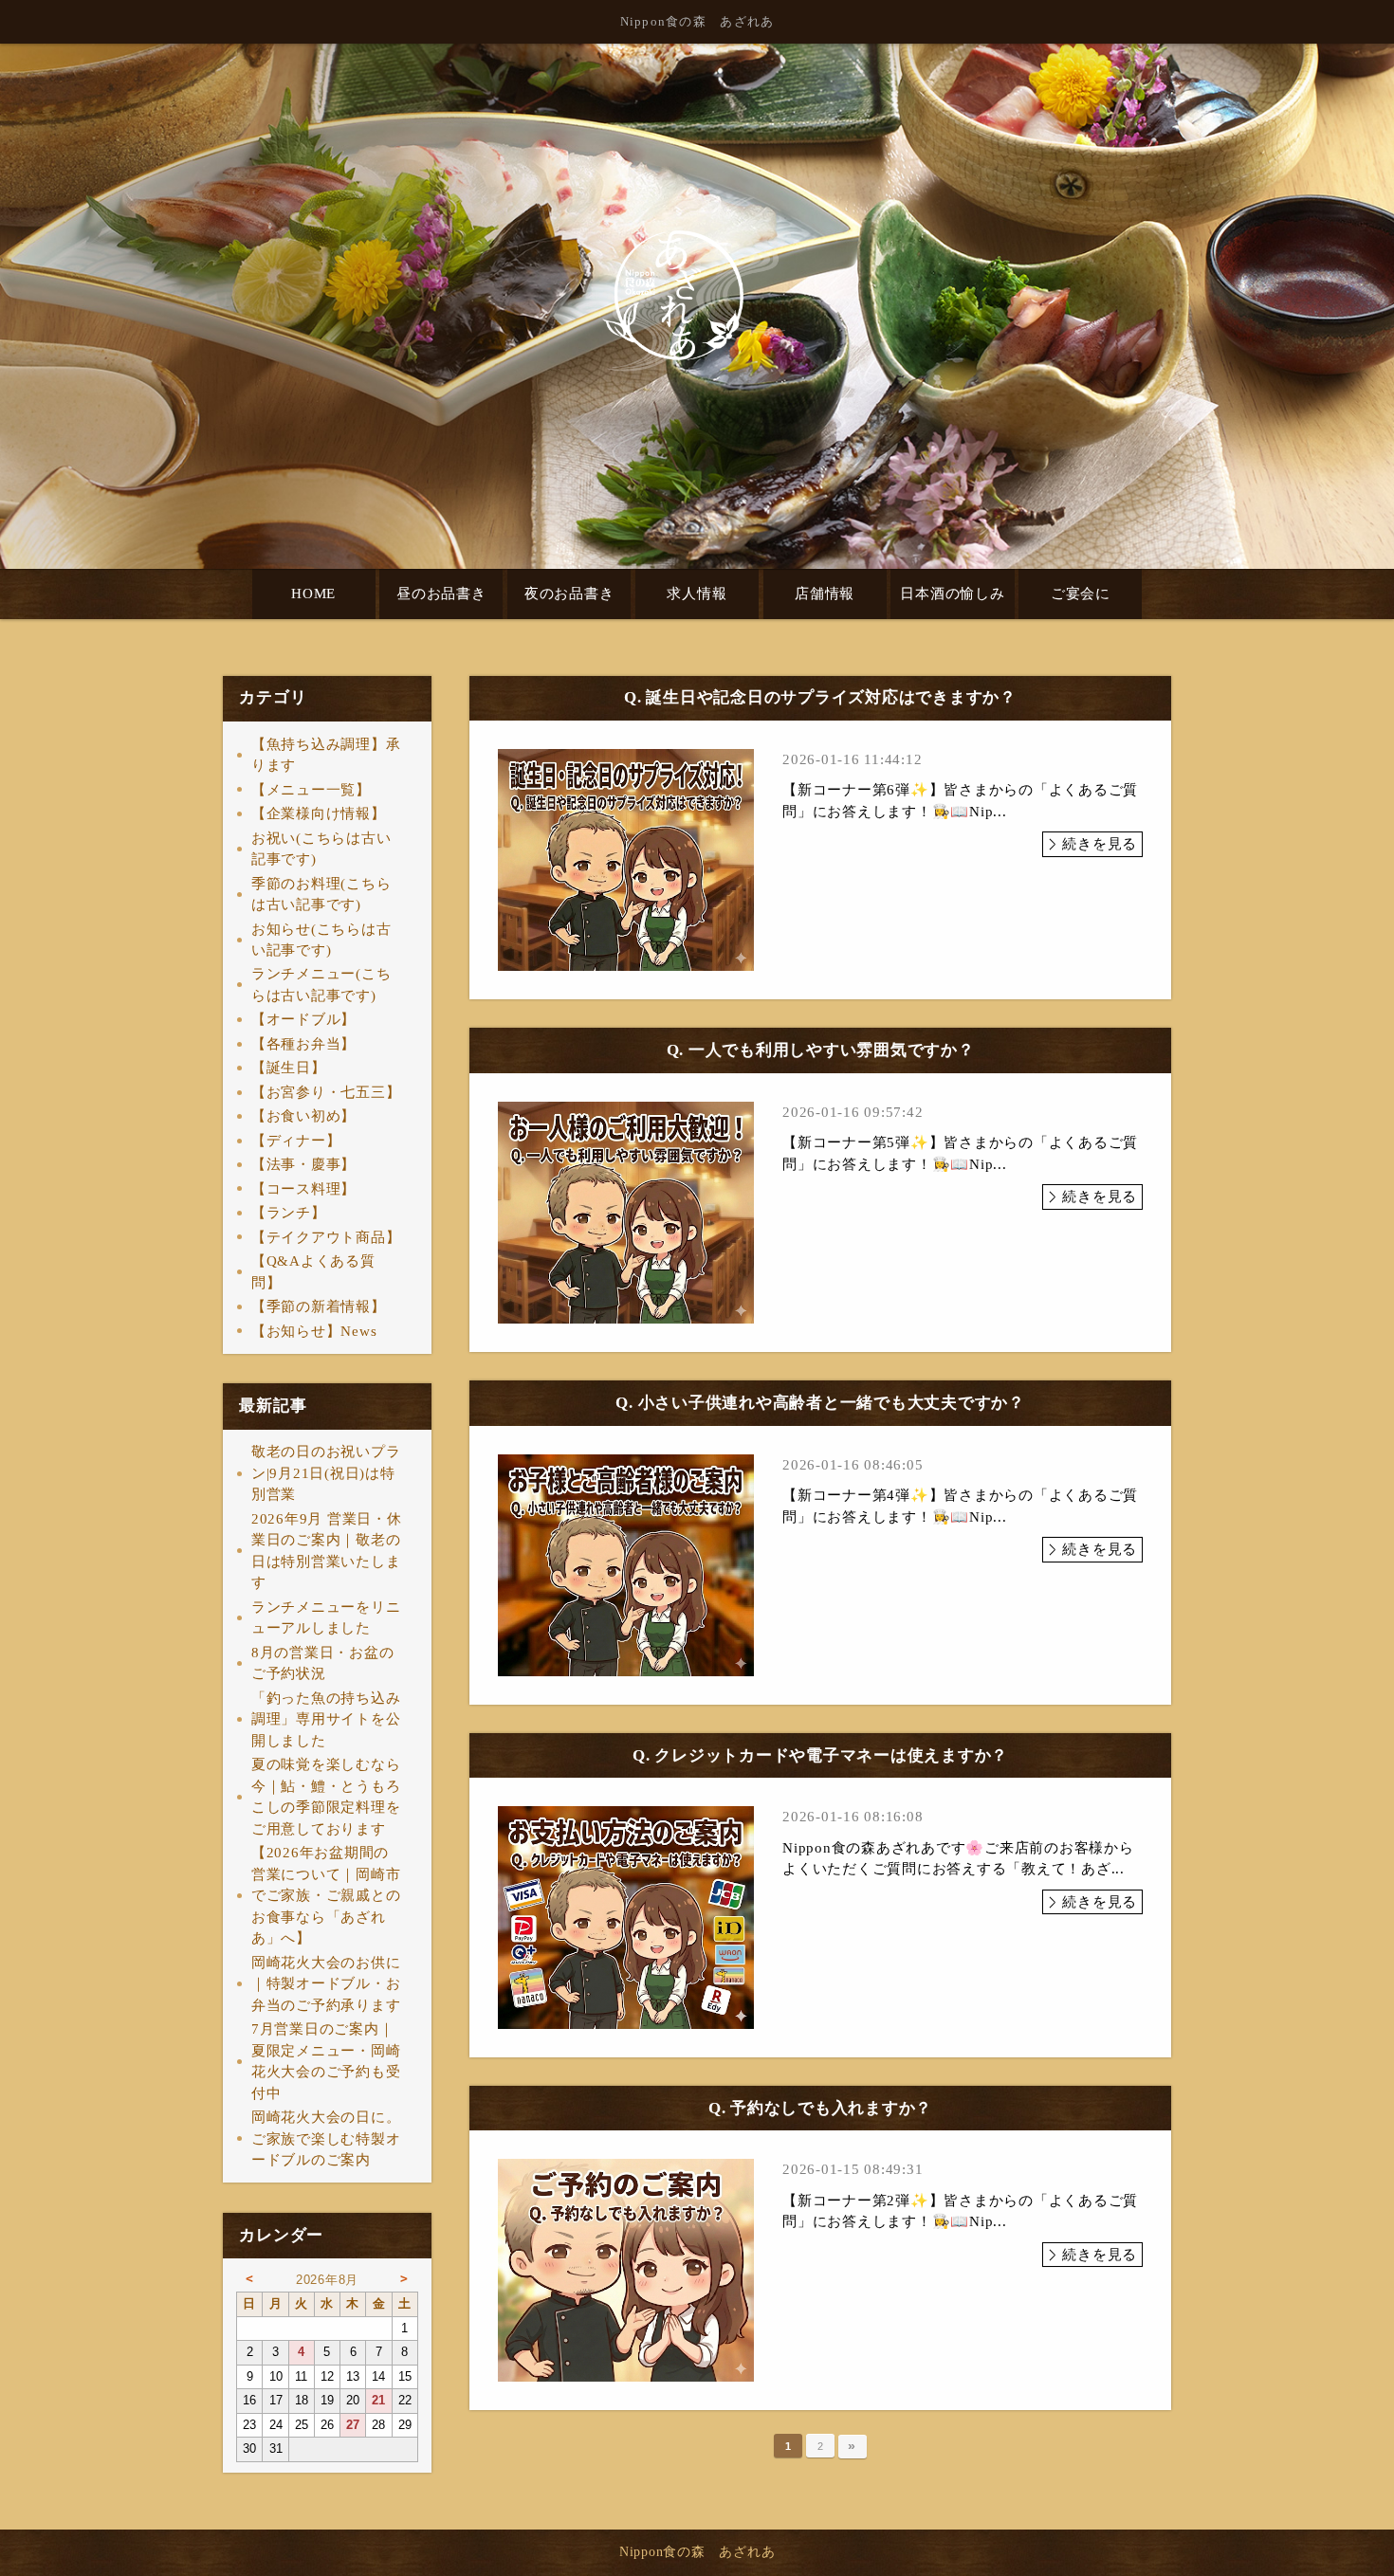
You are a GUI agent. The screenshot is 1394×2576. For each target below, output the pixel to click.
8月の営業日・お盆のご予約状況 (323, 1663)
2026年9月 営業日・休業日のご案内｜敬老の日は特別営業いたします (327, 1551)
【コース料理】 (303, 1189)
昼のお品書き (441, 594)
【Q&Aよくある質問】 (313, 1272)
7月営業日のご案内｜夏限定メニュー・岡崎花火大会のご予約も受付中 (326, 2061)
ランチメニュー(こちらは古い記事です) (321, 985)
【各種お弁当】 (303, 1044)
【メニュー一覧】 (311, 790)
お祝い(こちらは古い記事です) (321, 849)
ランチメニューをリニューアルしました (326, 1618)
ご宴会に (1081, 594)
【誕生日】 (289, 1068)
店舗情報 (825, 594)
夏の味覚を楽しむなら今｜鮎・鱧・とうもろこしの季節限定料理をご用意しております (326, 1797)
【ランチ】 (289, 1213)
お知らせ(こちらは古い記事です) (321, 940)
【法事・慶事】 (303, 1164)
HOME (313, 594)
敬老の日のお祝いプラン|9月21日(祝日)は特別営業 (326, 1473)
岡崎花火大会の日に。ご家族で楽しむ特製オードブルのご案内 (326, 2138)
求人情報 (697, 594)
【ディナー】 (296, 1141)
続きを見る (1100, 844)
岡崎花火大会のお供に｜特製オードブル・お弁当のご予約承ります (326, 1984)
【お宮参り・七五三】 (326, 1092)
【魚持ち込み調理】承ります (326, 755)
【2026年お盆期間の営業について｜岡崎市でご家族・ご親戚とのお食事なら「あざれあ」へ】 (326, 1895)
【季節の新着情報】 (319, 1306)
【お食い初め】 (303, 1116)
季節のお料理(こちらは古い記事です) (321, 895)
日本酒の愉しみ (952, 594)
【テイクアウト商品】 (326, 1237)
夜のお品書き (569, 594)
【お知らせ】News (314, 1331)
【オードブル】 (303, 1019)
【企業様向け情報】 (319, 813)
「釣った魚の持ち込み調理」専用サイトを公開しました (326, 1719)
